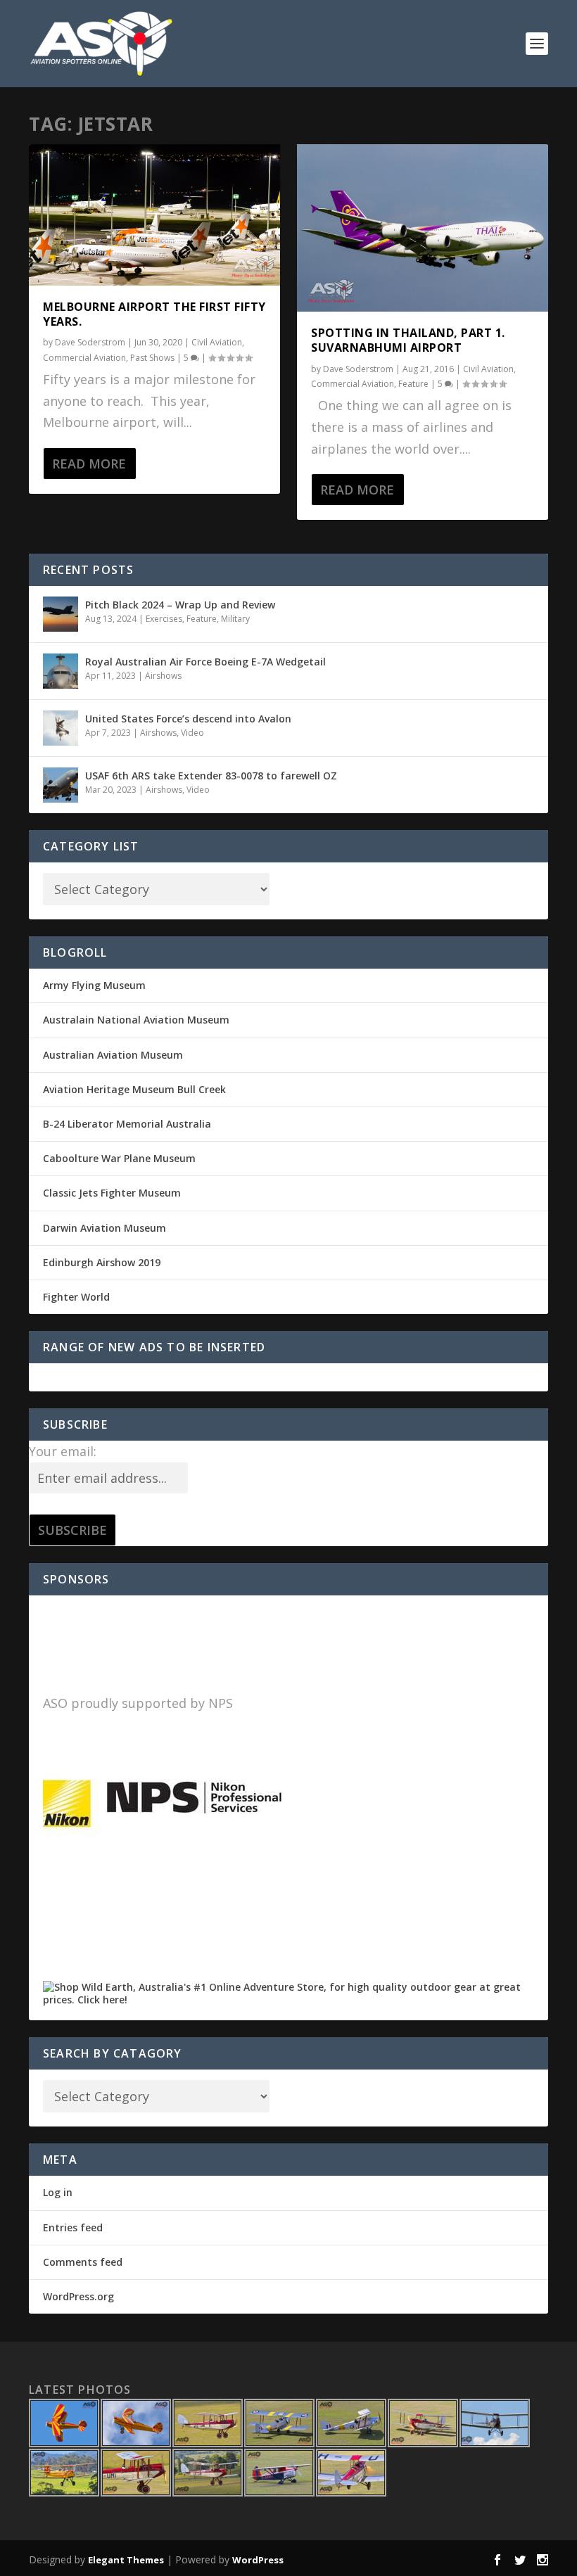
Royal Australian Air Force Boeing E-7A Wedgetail (205, 662)
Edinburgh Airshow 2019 (102, 1262)
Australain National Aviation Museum (136, 1020)
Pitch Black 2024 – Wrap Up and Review (180, 605)
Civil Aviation (217, 342)
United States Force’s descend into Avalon (188, 719)
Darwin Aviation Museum (104, 1228)
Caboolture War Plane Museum (119, 1158)
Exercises (164, 619)
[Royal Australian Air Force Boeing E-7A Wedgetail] (61, 671)
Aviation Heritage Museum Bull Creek (134, 1089)
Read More (89, 464)
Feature (413, 384)
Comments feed (83, 2262)
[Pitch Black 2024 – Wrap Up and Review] (61, 614)
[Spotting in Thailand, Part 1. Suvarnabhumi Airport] (423, 228)
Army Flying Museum (94, 985)
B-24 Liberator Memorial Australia (127, 1124)
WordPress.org (78, 2296)
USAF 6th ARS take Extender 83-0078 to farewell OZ (211, 776)
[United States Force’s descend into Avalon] (61, 728)
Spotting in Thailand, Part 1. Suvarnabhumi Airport (408, 340)
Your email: (63, 1451)
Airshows (163, 676)
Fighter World (76, 1297)
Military (235, 619)
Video (192, 733)
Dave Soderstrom (90, 342)
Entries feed (73, 2227)
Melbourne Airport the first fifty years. (154, 314)
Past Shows (152, 358)
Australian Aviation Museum (113, 1055)
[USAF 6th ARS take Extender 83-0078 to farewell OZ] (61, 785)
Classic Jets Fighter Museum (112, 1193)
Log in (58, 2192)
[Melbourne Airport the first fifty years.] (154, 215)
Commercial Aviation (84, 358)
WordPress (258, 2560)
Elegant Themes (126, 2560)
